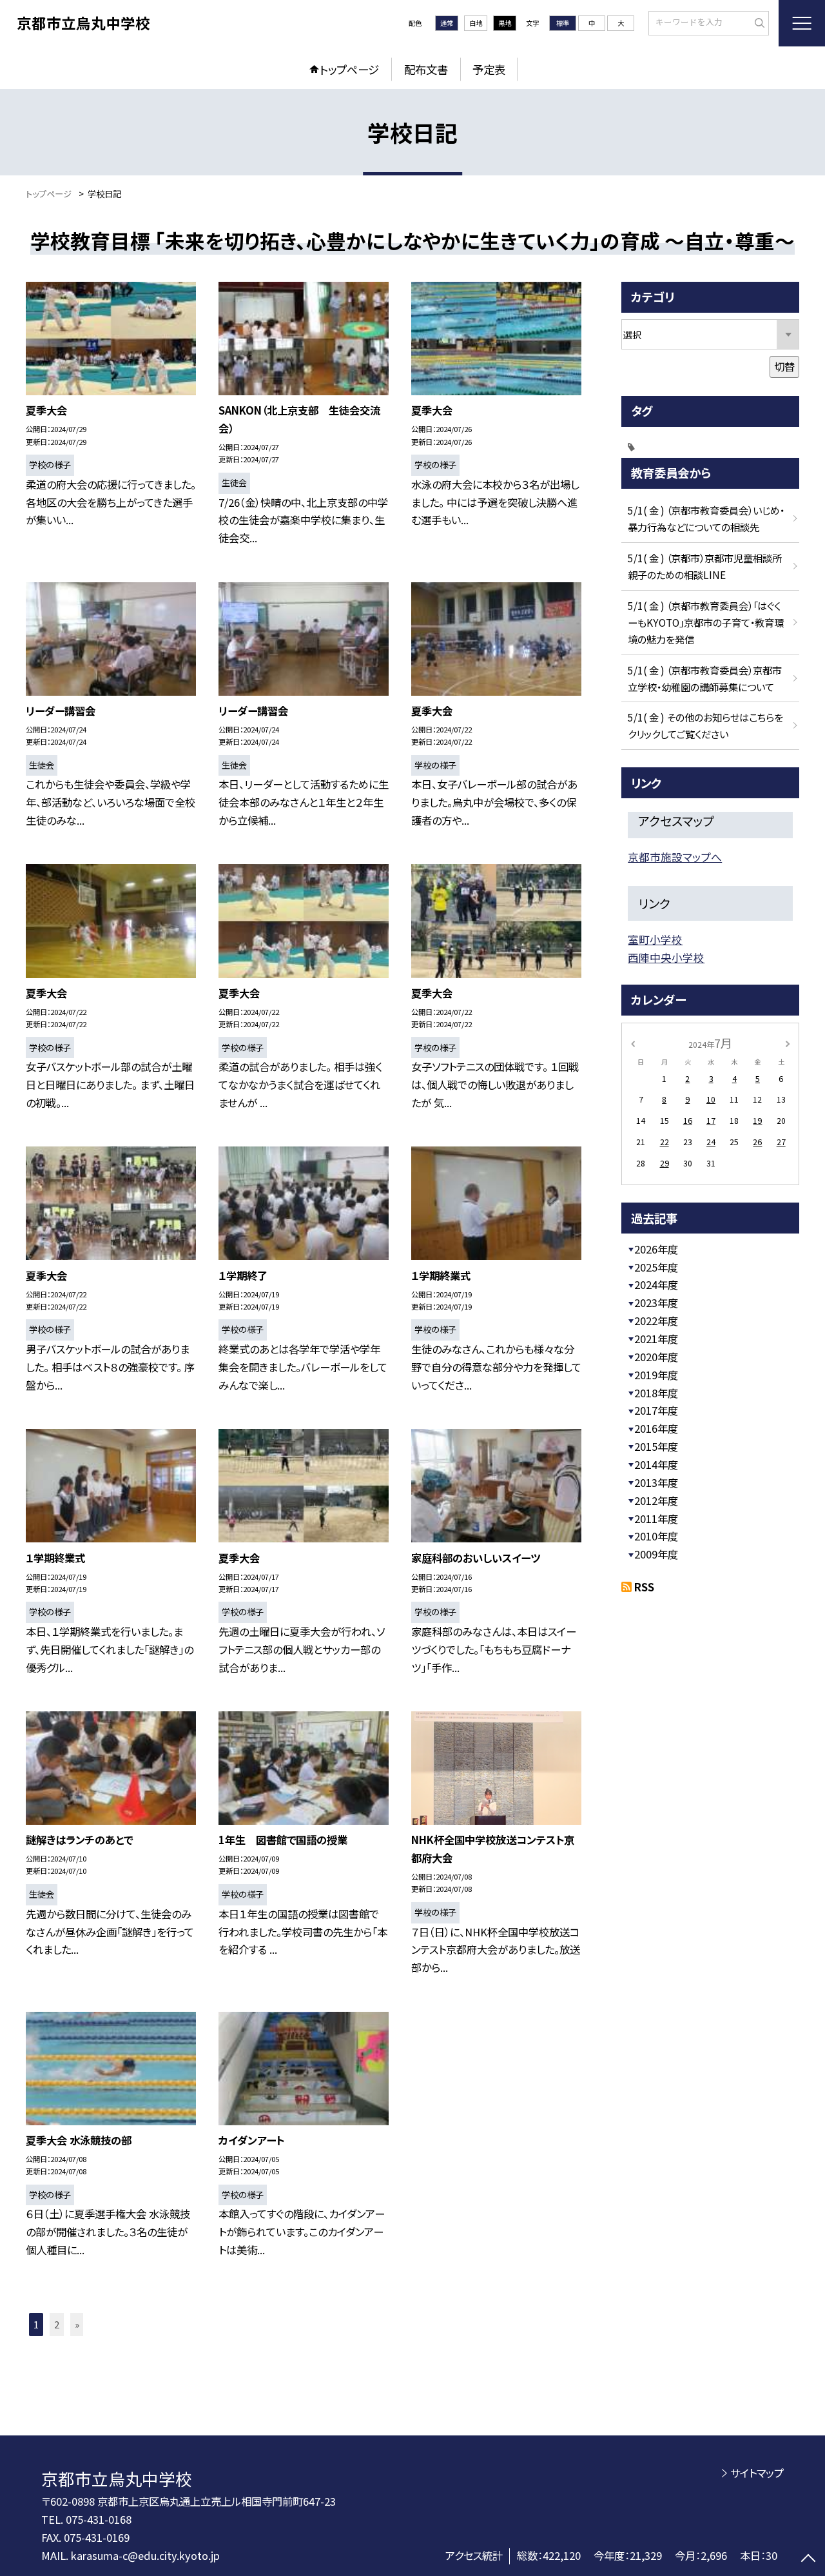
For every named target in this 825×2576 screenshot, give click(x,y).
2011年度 (656, 1519)
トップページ (349, 69)
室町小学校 (655, 939)
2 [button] (57, 2324)
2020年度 (656, 1357)
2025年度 (656, 1267)
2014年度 (656, 1464)
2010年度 (656, 1536)
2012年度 (656, 1500)
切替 (784, 366)
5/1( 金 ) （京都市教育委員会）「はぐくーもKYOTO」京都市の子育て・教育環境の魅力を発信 (706, 622)
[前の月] (633, 1043)
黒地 (505, 23)
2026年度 (656, 1249)
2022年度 (656, 1321)
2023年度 (656, 1303)
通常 (447, 23)
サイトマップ (757, 2473)
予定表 (489, 69)
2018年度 (656, 1393)
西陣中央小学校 (666, 958)
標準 (563, 23)
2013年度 (656, 1482)
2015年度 (656, 1446)
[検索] (758, 23)
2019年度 (656, 1375)
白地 (476, 23)
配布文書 (426, 69)
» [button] (77, 2324)
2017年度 (656, 1410)
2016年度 (656, 1428)
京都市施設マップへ (675, 857)
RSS (644, 1587)
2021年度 (656, 1339)
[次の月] (788, 1043)
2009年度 (656, 1554)
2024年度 (656, 1284)
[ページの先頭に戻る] (809, 2560)
